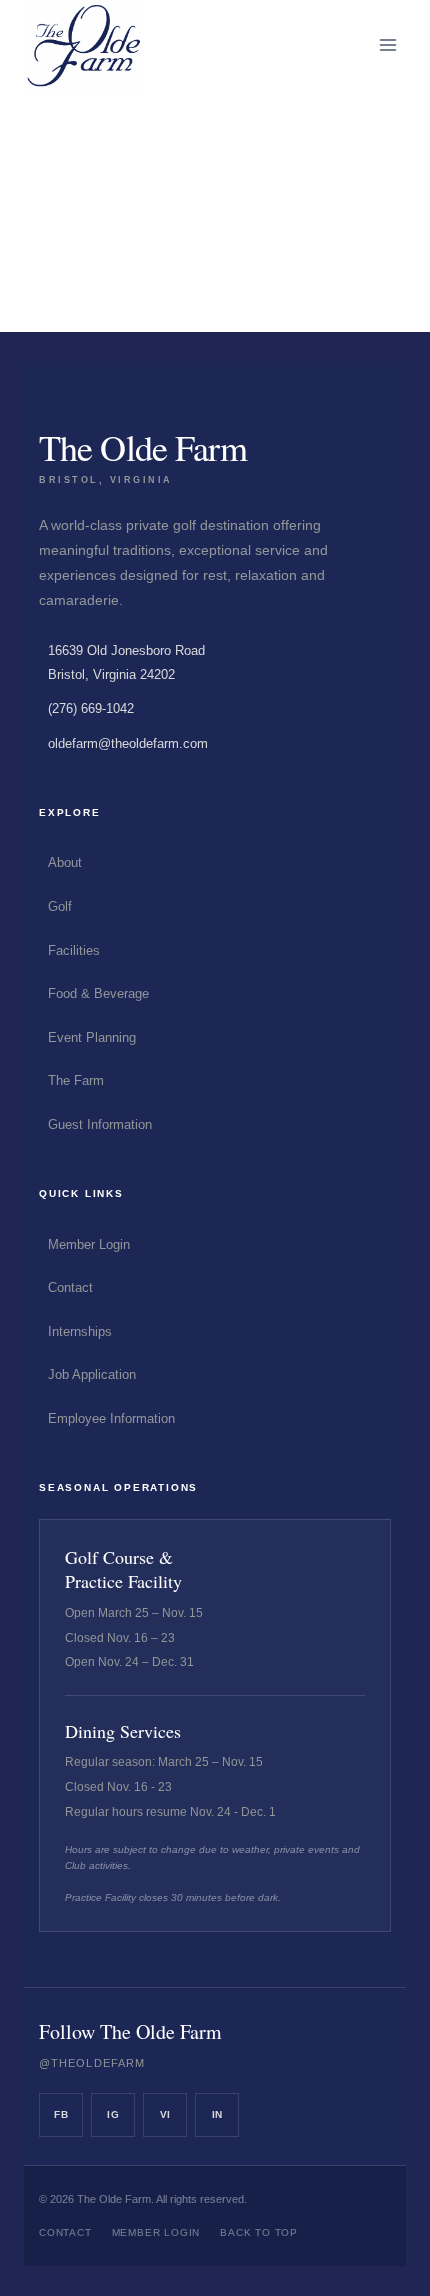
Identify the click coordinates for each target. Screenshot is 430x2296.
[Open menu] (387, 44)
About (65, 862)
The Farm (76, 1080)
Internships (80, 1331)
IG (113, 2114)
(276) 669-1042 (91, 708)
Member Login (89, 1244)
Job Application (92, 1374)
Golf (60, 906)
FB (61, 2114)
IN (217, 2114)
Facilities (74, 950)
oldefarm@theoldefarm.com (128, 743)
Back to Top (259, 2232)
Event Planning (92, 1037)
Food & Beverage (98, 993)
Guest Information (100, 1124)
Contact (70, 1287)
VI (165, 2114)
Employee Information (111, 1418)
